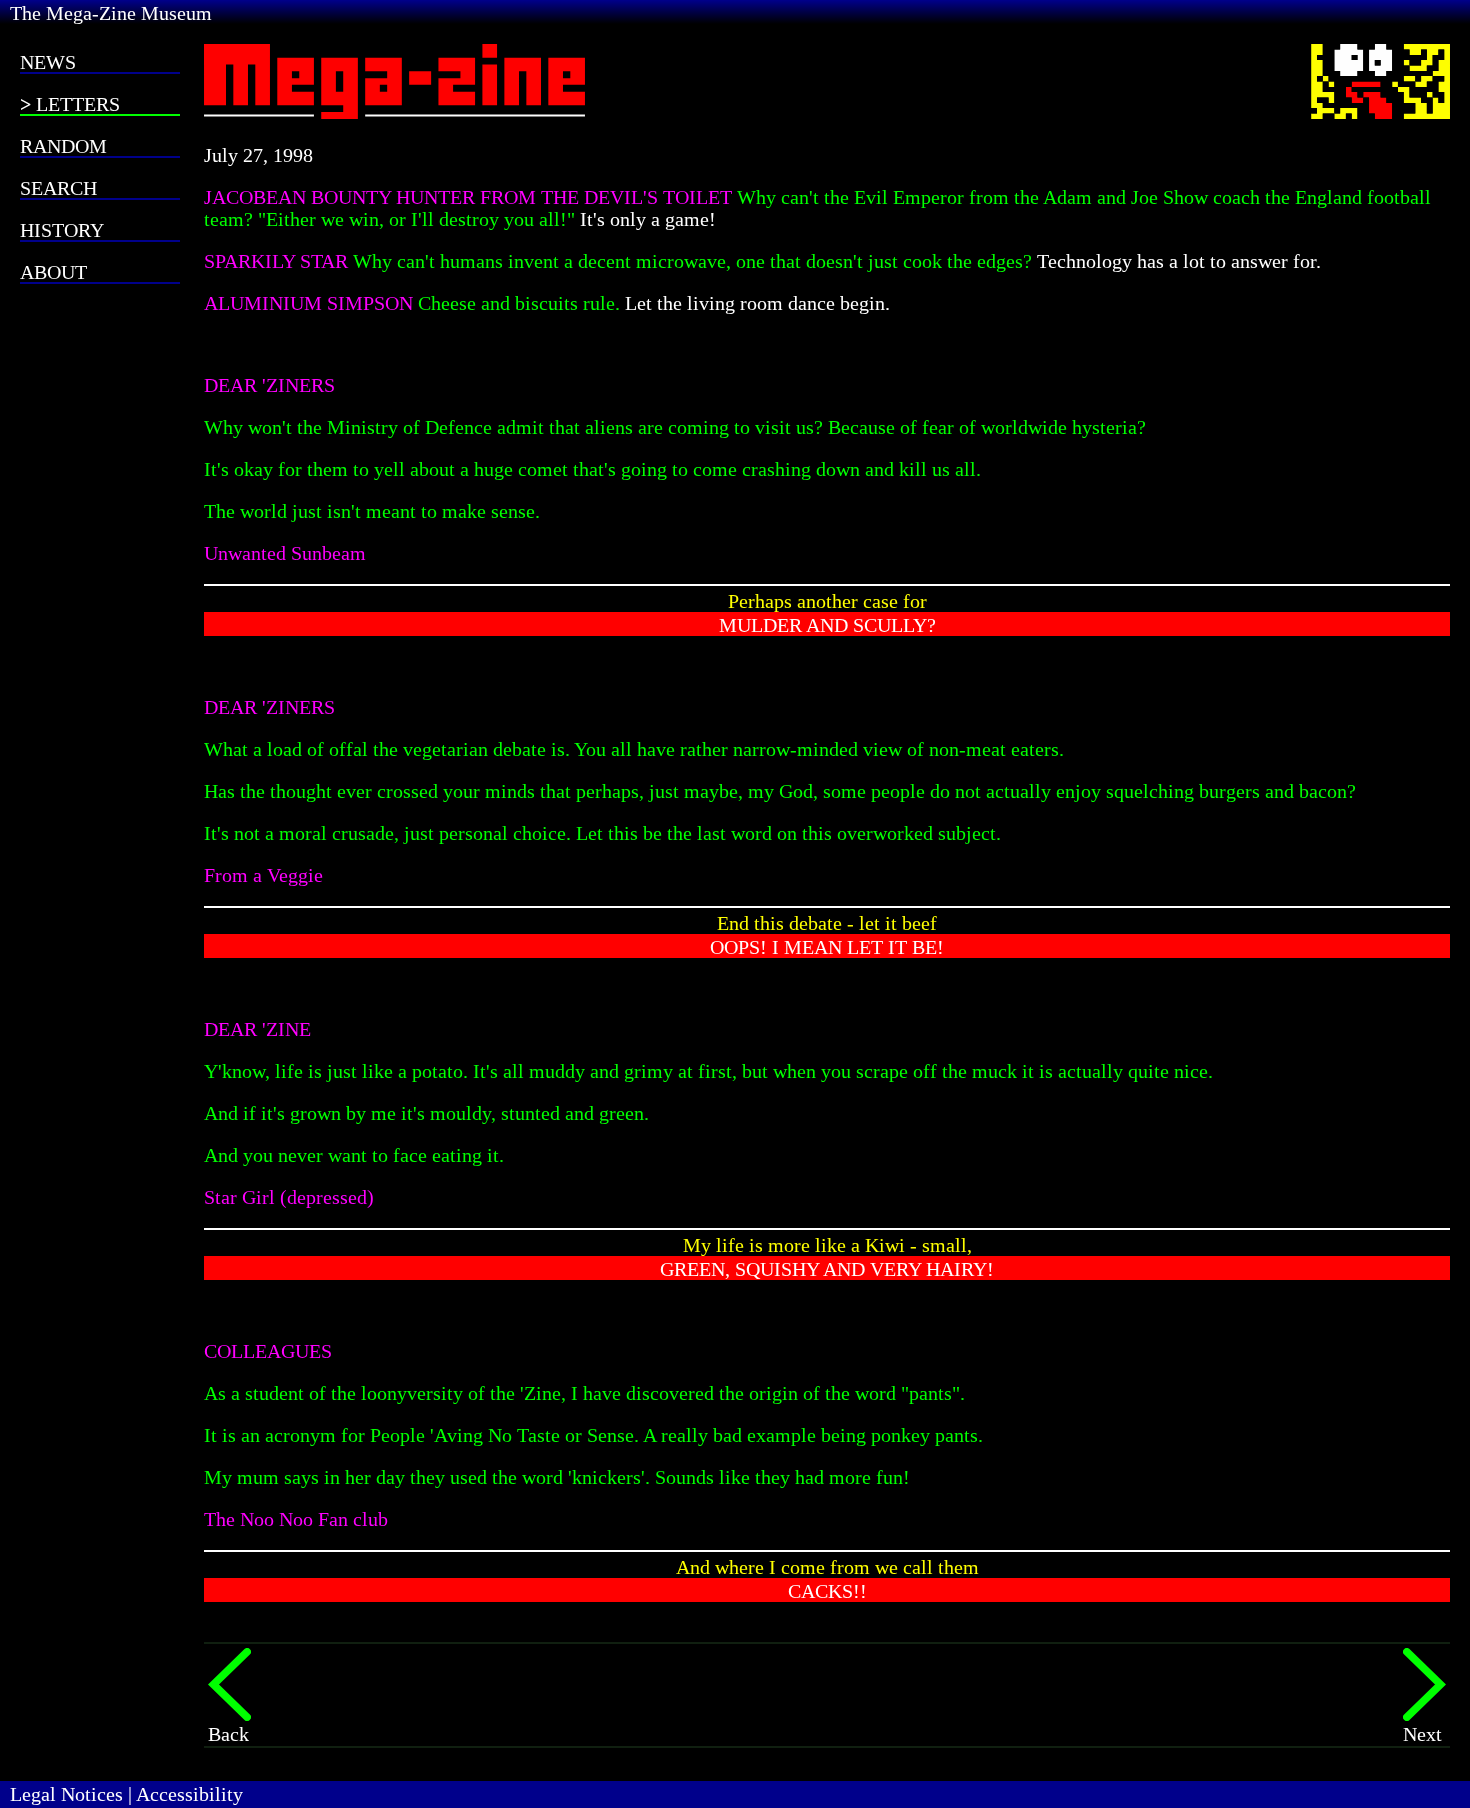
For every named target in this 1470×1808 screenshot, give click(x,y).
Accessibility (189, 1794)
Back (228, 1734)
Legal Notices (66, 1794)
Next (1422, 1734)
